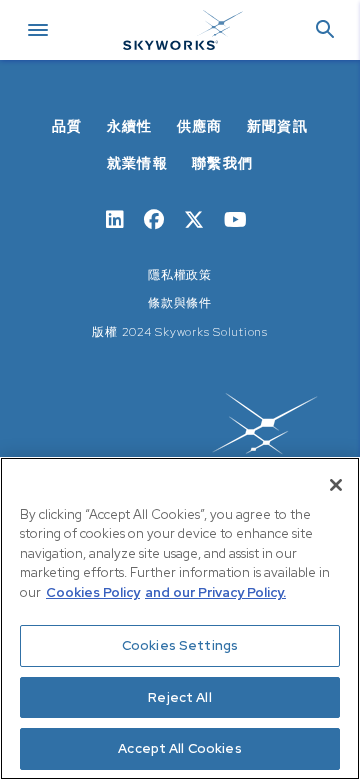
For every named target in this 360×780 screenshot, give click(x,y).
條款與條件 (180, 303)
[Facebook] (154, 218)
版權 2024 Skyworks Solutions (180, 332)
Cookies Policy (93, 592)
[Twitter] (194, 218)
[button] (325, 30)
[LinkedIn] (115, 218)
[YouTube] (235, 218)
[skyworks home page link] (180, 438)
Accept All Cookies (179, 748)
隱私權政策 (180, 275)
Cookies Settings (180, 645)
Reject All (179, 697)
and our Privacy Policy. (215, 592)
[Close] (336, 485)
